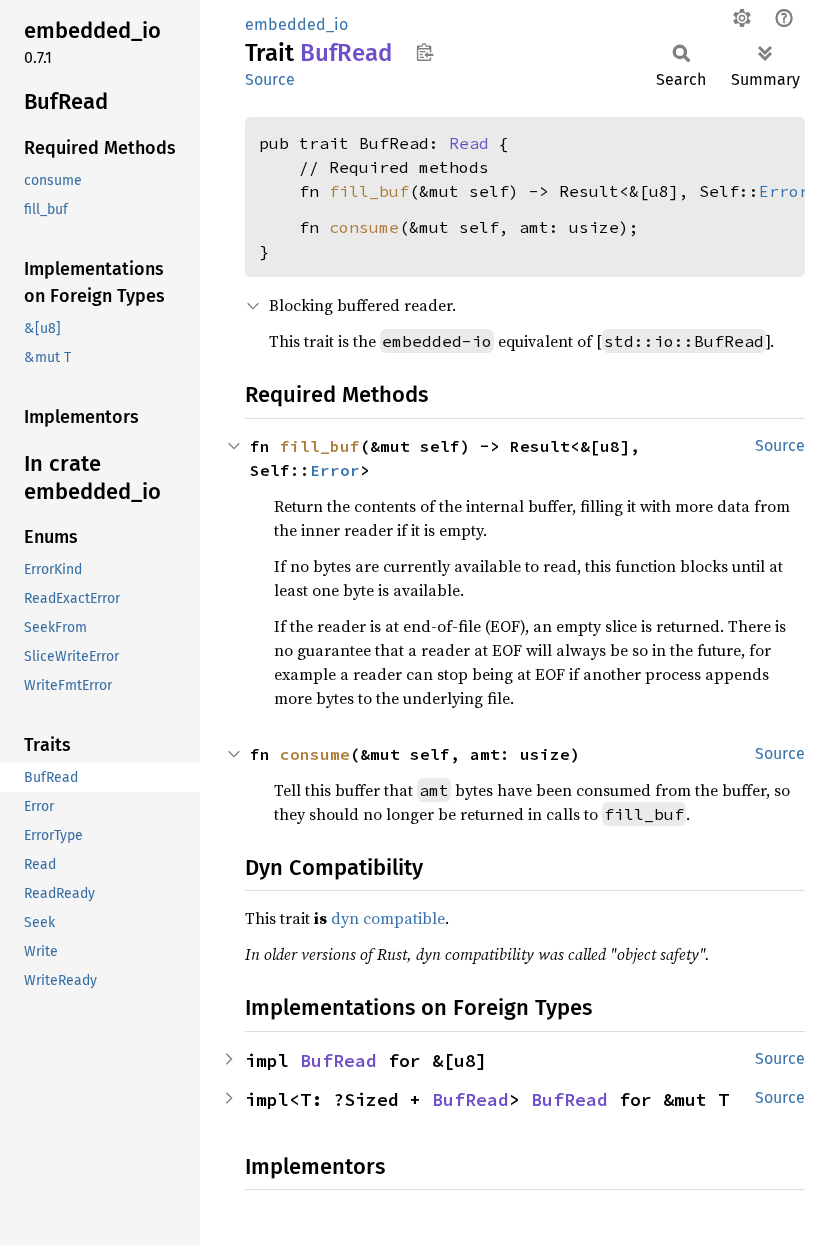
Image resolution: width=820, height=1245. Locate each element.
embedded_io (296, 24)
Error (784, 191)
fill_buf (369, 191)
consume (364, 227)
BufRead (338, 1060)
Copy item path (424, 52)
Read (469, 143)
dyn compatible (388, 918)
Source (270, 79)
